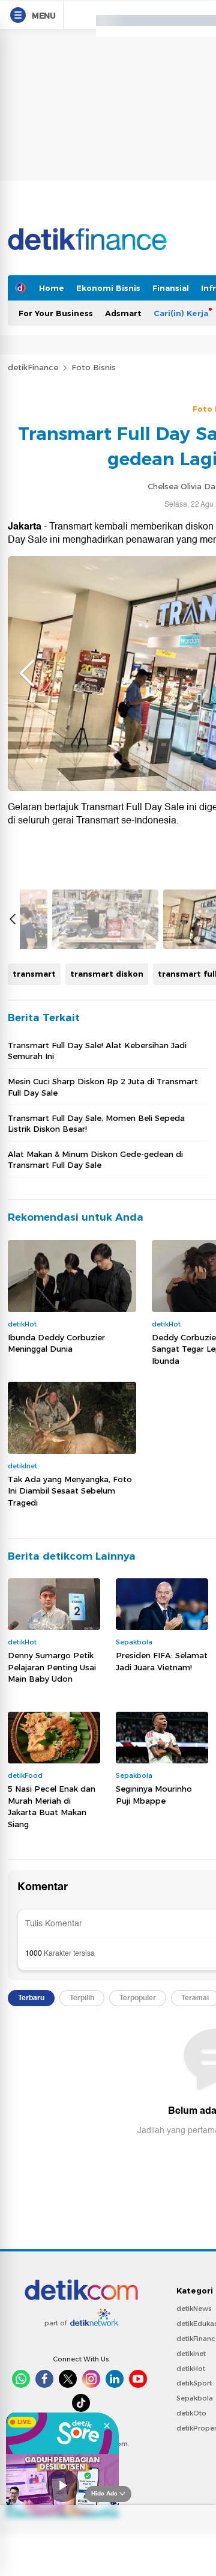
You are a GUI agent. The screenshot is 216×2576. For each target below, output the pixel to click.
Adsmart (123, 313)
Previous (27, 673)
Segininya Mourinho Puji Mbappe (154, 1795)
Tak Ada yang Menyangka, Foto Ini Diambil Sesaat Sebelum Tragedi (70, 1491)
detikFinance (33, 367)
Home (52, 288)
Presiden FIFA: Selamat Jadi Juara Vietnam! (162, 1661)
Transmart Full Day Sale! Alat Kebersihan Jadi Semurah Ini (97, 1051)
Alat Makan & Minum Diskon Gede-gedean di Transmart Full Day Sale (95, 1159)
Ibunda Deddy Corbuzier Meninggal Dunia (56, 1343)
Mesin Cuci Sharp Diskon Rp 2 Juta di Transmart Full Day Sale (103, 1087)
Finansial (171, 288)
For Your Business (56, 313)
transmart (34, 974)
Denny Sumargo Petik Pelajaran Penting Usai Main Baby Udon (52, 1667)
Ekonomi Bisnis (108, 288)
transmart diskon (107, 974)
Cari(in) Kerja (181, 313)
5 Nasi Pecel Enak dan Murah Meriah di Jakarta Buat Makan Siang (52, 1806)
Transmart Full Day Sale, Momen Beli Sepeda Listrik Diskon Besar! (96, 1123)
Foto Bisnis (94, 367)
